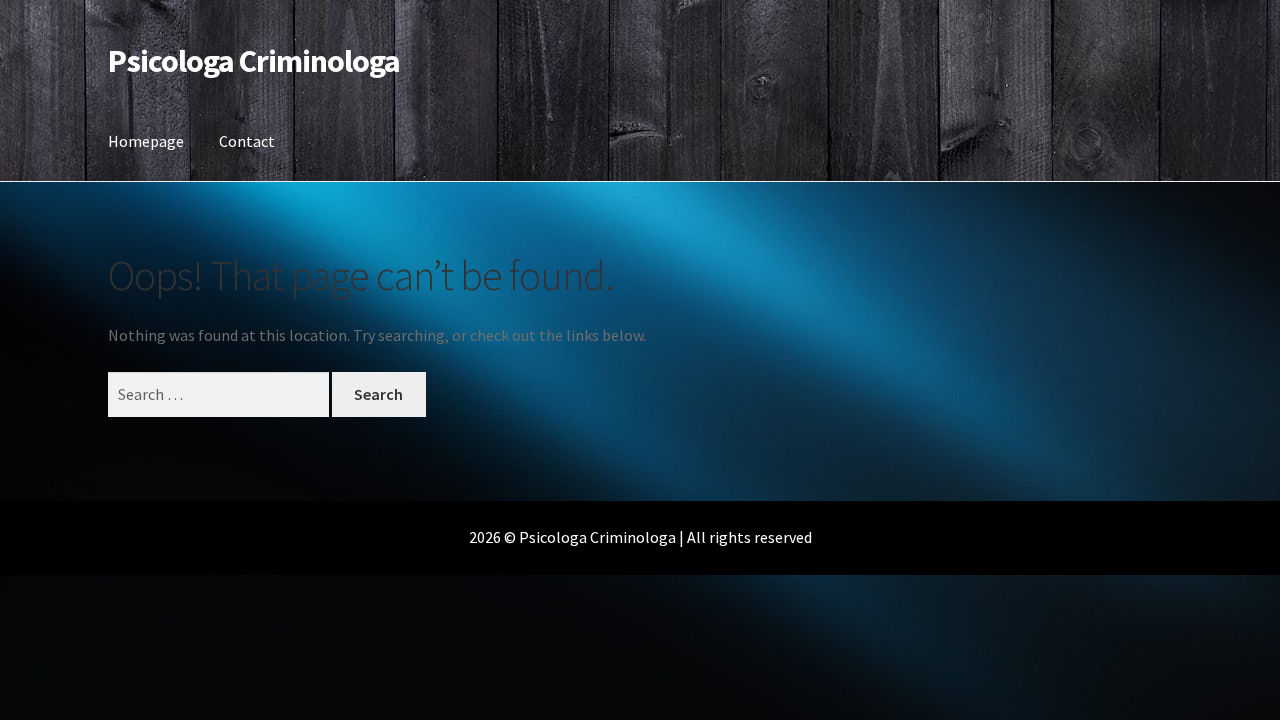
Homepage (146, 141)
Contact (247, 141)
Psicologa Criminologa (254, 61)
